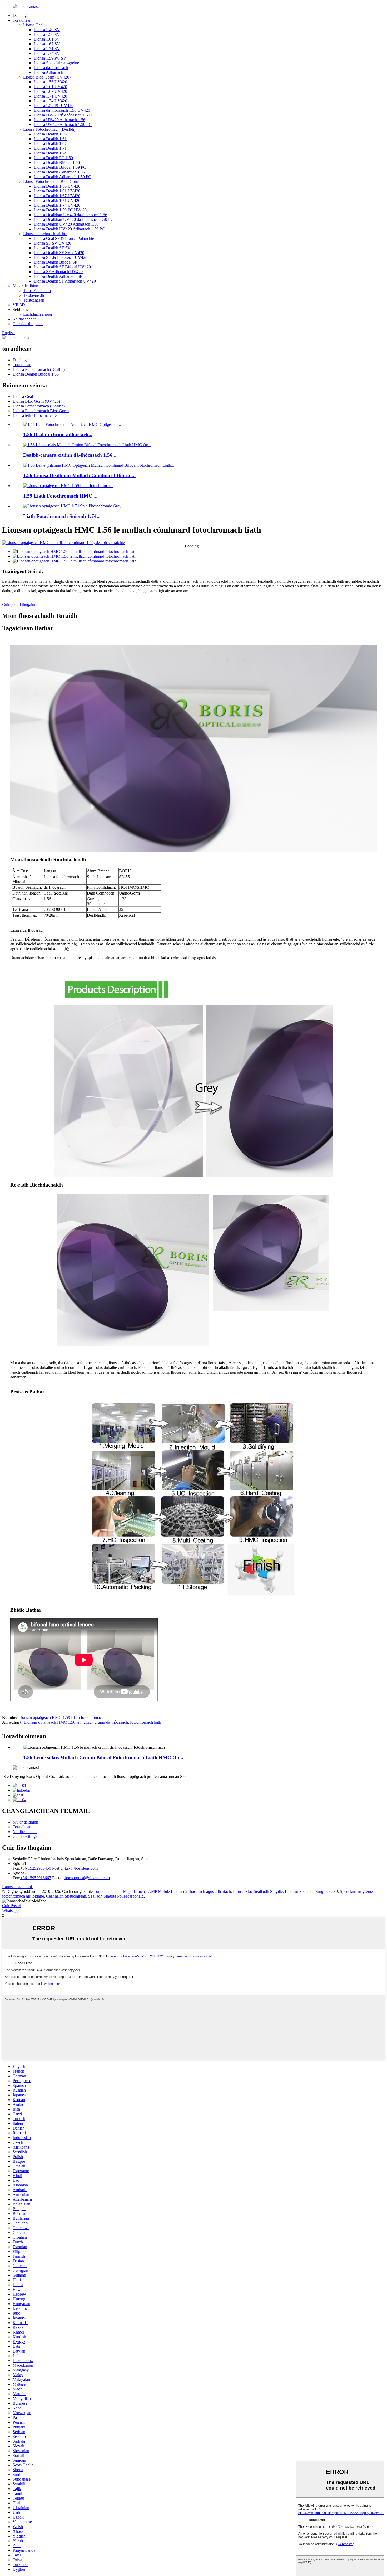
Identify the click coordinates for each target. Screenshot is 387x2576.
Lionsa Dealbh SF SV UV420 (59, 253)
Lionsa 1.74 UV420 (50, 101)
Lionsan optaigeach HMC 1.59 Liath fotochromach (61, 1717)
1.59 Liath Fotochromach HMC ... (60, 496)
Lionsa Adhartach (48, 72)
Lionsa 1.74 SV (47, 53)
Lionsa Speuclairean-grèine (56, 63)
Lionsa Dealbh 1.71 (50, 148)
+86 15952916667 (36, 1878)
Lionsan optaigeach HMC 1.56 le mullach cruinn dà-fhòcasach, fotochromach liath (92, 1722)
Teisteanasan (34, 300)
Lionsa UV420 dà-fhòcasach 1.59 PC (65, 115)
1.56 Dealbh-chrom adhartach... (58, 434)
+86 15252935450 (36, 1868)
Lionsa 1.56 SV (47, 34)
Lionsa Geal (33, 25)
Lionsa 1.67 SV (47, 44)
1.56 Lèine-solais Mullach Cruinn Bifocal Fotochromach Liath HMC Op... (103, 1758)
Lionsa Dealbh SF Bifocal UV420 (62, 267)
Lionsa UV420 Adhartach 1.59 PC (63, 125)
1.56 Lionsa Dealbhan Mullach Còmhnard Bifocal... (79, 475)
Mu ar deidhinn (25, 286)
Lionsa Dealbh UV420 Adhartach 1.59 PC (69, 229)
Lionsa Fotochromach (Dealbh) (49, 129)
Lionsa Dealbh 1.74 (50, 153)
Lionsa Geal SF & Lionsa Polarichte (64, 238)
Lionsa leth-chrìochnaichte (45, 234)
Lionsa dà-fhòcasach (51, 68)
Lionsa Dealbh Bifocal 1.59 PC (60, 167)
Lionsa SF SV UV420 (52, 243)
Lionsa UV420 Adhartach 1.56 (59, 120)
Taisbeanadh (34, 295)
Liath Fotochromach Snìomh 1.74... (62, 516)
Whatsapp (10, 1910)
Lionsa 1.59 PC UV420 (54, 106)
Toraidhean (22, 20)
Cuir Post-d (12, 1906)
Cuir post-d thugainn (19, 604)
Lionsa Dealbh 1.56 (50, 134)
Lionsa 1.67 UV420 (50, 91)
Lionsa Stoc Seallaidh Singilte (258, 1891)
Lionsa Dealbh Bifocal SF (55, 262)
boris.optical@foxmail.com (87, 1878)
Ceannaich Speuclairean (66, 1896)
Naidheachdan (25, 319)
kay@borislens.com (81, 1868)
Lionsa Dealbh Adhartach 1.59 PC (62, 177)
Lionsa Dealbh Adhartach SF (58, 276)
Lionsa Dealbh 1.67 (50, 144)
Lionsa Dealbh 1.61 (50, 139)
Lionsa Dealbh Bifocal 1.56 (57, 162)
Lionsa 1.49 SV (47, 30)
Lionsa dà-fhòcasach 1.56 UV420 (62, 110)
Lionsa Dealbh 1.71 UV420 (57, 200)
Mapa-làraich (134, 1891)
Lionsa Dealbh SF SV (52, 248)
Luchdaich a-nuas (38, 314)
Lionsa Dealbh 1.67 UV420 (57, 196)
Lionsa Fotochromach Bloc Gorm (51, 181)
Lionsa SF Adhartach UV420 (58, 272)
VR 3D (19, 305)
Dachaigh (21, 15)
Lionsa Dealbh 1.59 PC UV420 (60, 210)
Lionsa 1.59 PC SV (50, 58)
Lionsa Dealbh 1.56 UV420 (57, 186)
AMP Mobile (159, 1891)
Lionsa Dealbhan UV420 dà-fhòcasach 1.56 (70, 215)
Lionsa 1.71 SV (47, 49)
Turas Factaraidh (37, 291)
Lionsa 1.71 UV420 (50, 96)
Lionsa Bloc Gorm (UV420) (47, 77)
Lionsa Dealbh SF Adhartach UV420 (65, 281)
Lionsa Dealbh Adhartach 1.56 (59, 172)
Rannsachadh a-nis (18, 1887)
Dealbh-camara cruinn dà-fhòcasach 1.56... (70, 455)
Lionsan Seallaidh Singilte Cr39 (311, 1891)
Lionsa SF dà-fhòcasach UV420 (61, 257)
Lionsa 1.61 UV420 (50, 87)
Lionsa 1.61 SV (47, 39)
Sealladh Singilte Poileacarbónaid (116, 1896)
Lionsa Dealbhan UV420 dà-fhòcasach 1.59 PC (74, 219)
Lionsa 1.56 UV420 (50, 82)
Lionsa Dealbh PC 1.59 (53, 158)
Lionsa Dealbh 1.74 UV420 (57, 205)
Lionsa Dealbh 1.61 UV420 (57, 191)
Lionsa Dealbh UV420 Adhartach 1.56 (66, 224)
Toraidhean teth (107, 1891)
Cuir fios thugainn (28, 324)
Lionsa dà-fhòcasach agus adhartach (201, 1891)
